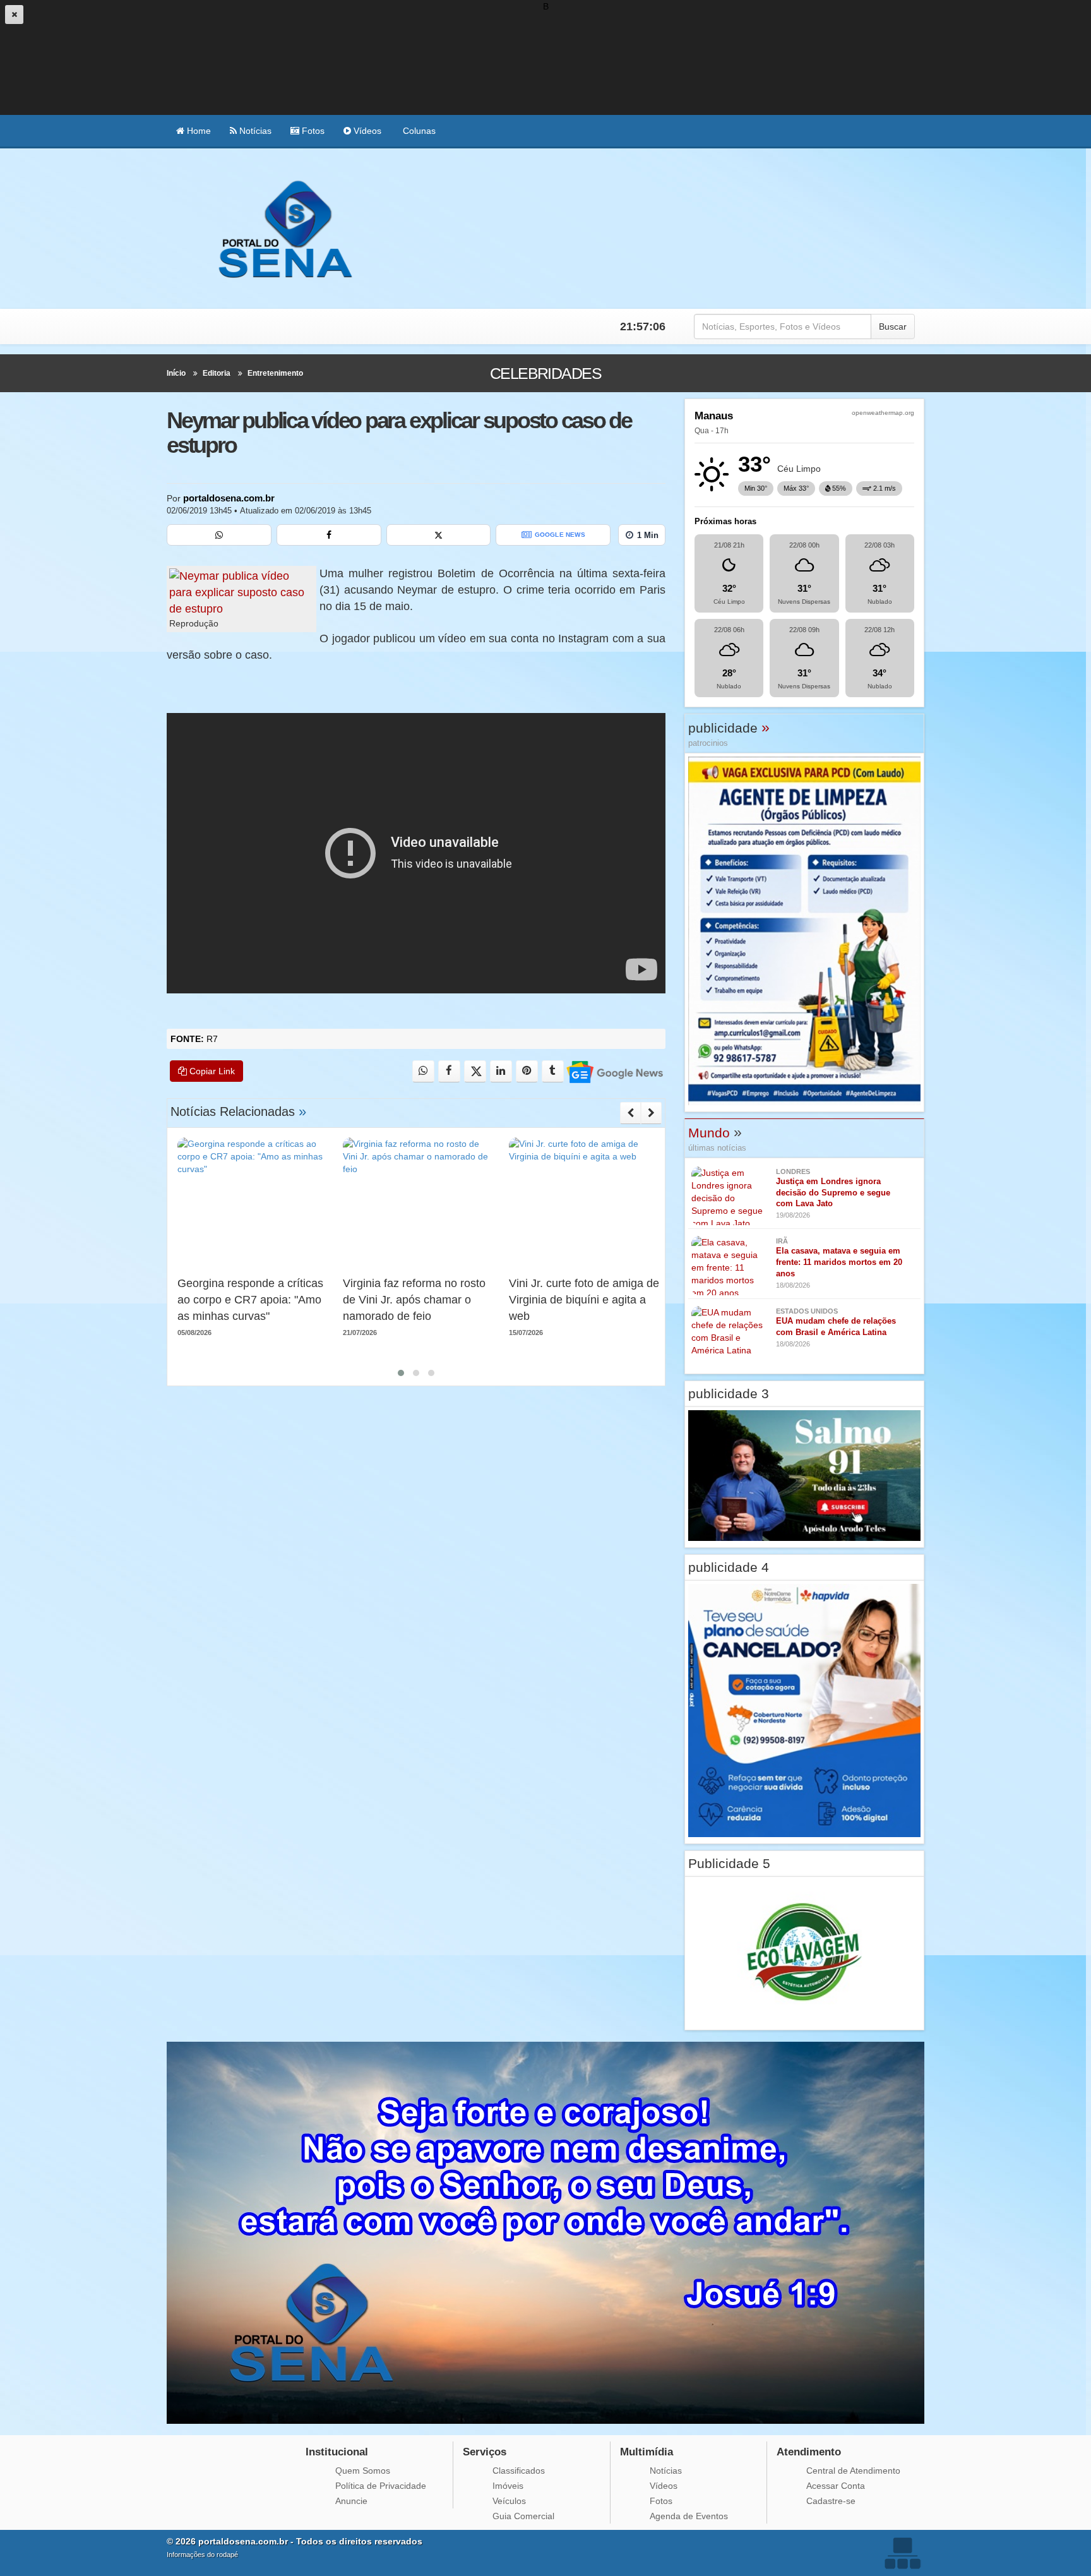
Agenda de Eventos (689, 2516)
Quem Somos (363, 2471)
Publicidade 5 (729, 1863)
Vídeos (366, 131)
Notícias (254, 131)
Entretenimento (275, 373)
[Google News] (614, 1071)
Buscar (893, 326)
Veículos (509, 2501)
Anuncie (351, 2501)
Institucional (337, 2452)
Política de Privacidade (381, 2486)
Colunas (418, 131)
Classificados (519, 2471)
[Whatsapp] (219, 535)
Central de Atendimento (853, 2471)
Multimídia (647, 2452)
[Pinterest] (527, 1071)
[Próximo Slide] (651, 1113)
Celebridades (546, 373)
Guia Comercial (523, 2516)
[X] (439, 535)
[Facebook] (329, 535)
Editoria (217, 373)
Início (176, 373)
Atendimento (809, 2452)
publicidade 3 (729, 1393)
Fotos (312, 131)
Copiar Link (211, 1071)
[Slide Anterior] (630, 1113)
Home (198, 131)
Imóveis (508, 2486)
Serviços (485, 2452)
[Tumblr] (553, 1071)
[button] (401, 1373)
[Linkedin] (501, 1071)
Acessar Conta (836, 2486)
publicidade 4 (729, 1567)
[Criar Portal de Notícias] (902, 2553)
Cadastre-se (831, 2501)
